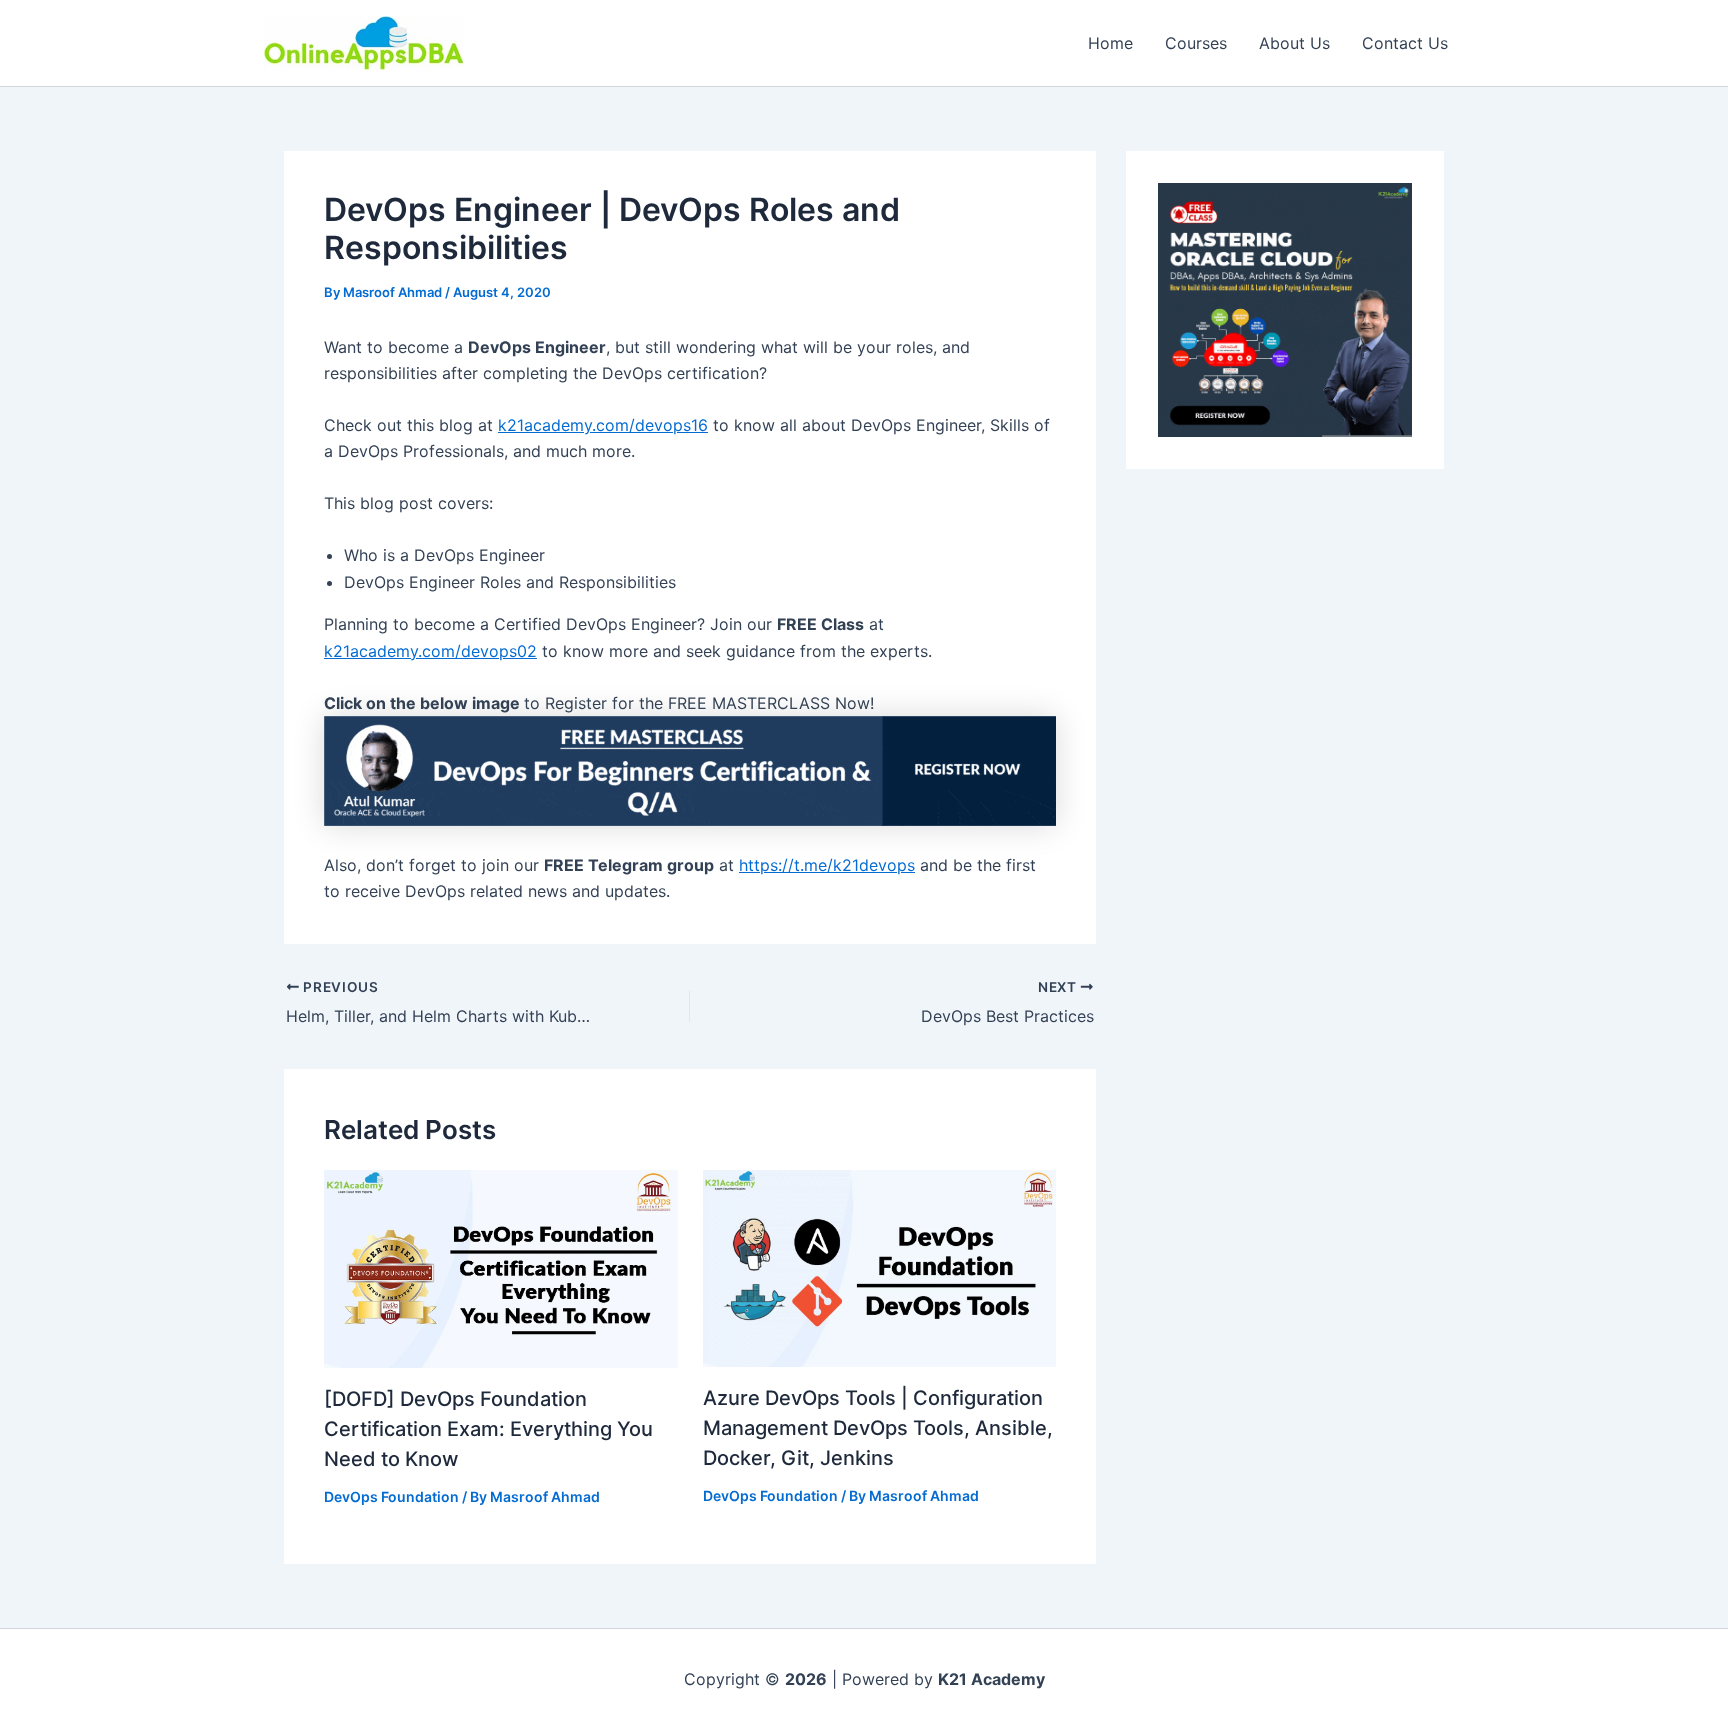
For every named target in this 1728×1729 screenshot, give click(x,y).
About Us (1294, 43)
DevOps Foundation (391, 1496)
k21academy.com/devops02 (430, 651)
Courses (1196, 43)
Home (1110, 43)
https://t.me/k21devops (827, 865)
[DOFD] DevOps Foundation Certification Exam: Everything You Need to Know (488, 1429)
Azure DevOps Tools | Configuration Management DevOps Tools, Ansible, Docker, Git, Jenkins (878, 1428)
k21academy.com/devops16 (603, 425)
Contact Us (1405, 43)
